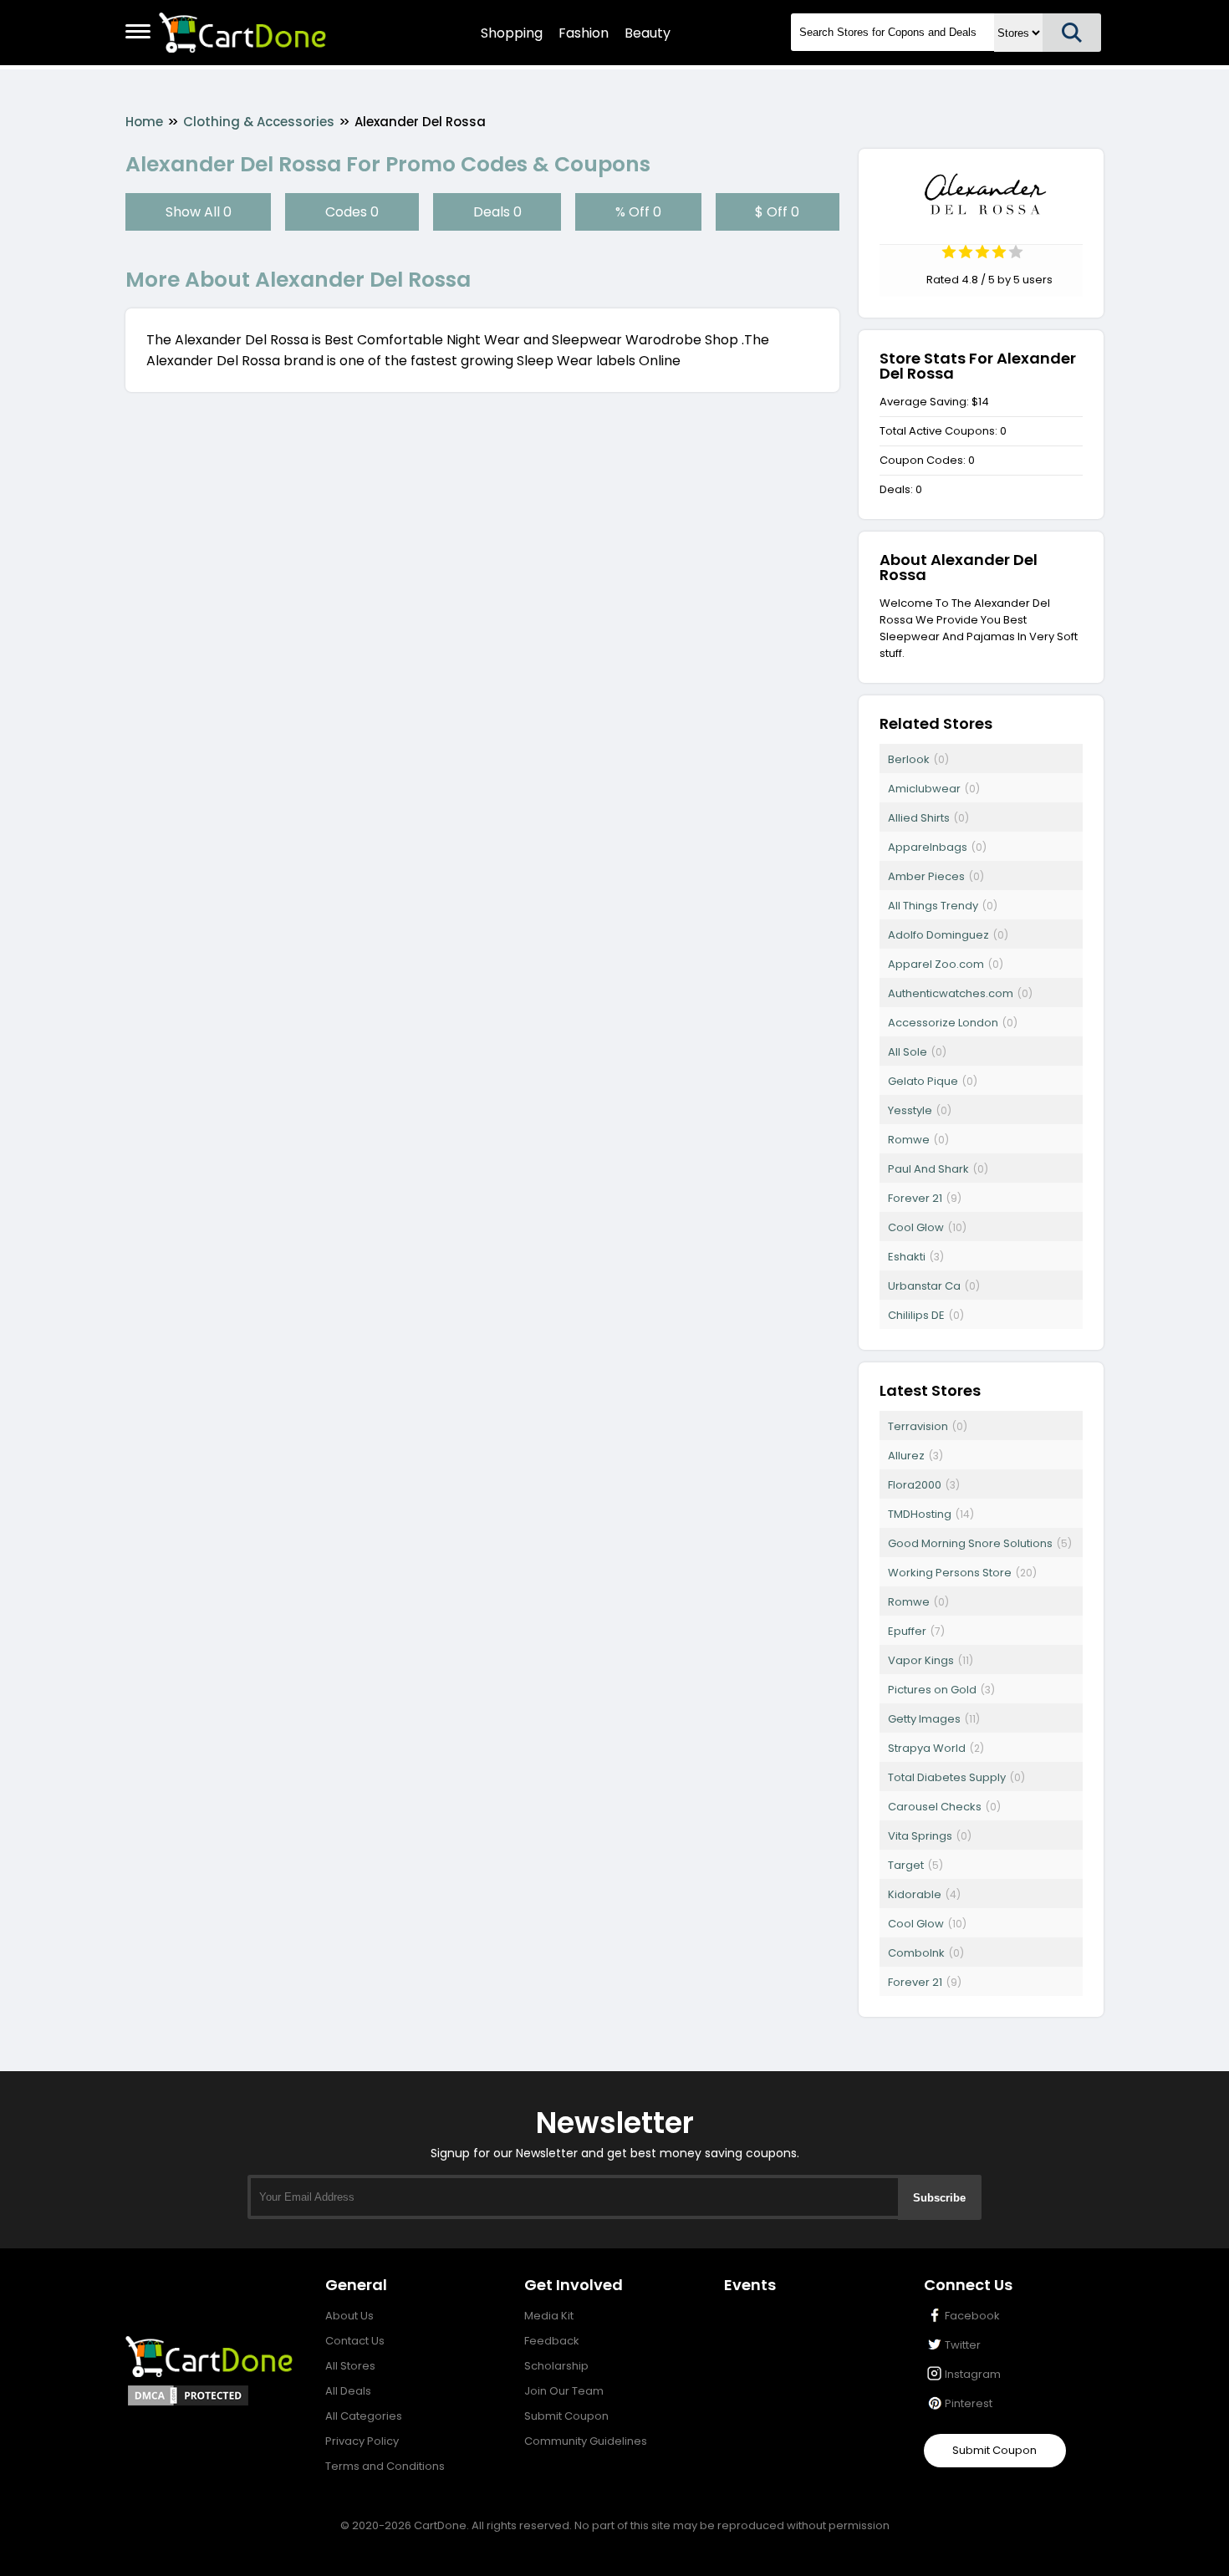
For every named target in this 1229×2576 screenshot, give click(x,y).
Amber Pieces (926, 876)
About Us (349, 2316)
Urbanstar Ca (924, 1286)
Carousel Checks (935, 1807)
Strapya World (927, 1748)
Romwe (909, 1140)
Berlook (909, 759)
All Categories (364, 2416)
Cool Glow (916, 1227)
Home (144, 122)
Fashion (584, 33)
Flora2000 (915, 1485)
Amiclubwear (924, 789)
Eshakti (907, 1257)
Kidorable (915, 1894)
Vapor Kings (921, 1660)
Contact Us (355, 2341)
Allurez (906, 1456)
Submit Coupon (566, 2416)
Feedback (552, 2341)
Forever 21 (915, 1198)
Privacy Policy (362, 2441)
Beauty (648, 33)
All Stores (350, 2366)
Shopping (512, 33)
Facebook (972, 2316)
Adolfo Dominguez (938, 935)
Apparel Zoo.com (936, 964)
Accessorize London (943, 1023)
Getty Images (924, 1719)
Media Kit (549, 2316)
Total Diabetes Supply (947, 1777)
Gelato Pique (923, 1081)
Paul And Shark (928, 1169)
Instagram (973, 2374)
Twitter (963, 2345)
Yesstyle (910, 1110)
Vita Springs (920, 1836)
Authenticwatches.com (951, 993)
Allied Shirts (919, 818)
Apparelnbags (928, 847)
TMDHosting (920, 1514)
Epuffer (907, 1631)
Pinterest (969, 2403)
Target (906, 1865)
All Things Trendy (933, 906)
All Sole (908, 1052)
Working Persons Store (950, 1573)
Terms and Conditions (385, 2466)
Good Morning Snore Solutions (970, 1543)
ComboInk (916, 1953)
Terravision (918, 1426)
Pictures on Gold (932, 1690)
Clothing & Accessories (259, 122)
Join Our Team (564, 2391)
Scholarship (556, 2366)
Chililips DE (916, 1315)
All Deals (348, 2391)
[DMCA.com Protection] (188, 2403)
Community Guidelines (586, 2441)
